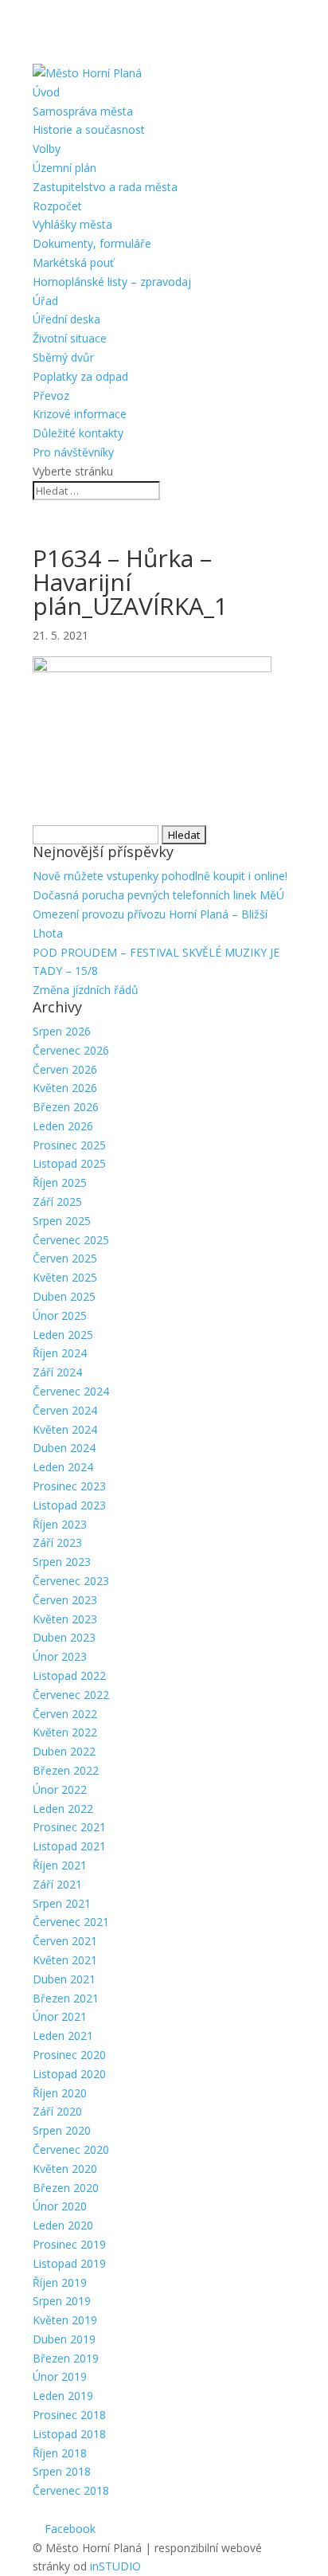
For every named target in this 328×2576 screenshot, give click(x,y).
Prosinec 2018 (69, 2415)
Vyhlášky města (72, 224)
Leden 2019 (63, 2396)
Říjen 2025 (60, 1182)
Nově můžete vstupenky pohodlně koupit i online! (160, 876)
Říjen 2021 (60, 1865)
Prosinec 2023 (69, 1486)
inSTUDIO (115, 2566)
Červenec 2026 (71, 1050)
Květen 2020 (65, 2169)
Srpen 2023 (62, 1562)
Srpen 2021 (62, 1903)
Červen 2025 (65, 1258)
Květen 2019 (65, 2320)
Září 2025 (57, 1202)
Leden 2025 (63, 1335)
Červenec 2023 (71, 1581)
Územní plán (64, 168)
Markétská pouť (73, 262)
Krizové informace (80, 414)
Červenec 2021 (71, 1922)
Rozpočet (57, 206)
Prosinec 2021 (69, 1827)
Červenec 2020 (71, 2149)
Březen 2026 (66, 1107)
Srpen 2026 (62, 1031)
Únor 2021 (60, 2016)
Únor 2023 (60, 1656)
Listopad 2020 (69, 2074)
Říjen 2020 (60, 2093)
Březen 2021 (66, 1998)
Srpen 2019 (62, 2301)
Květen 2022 (65, 1732)
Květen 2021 (65, 1960)
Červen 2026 (65, 1069)
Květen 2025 (65, 1277)
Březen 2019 (66, 2358)
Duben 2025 (64, 1296)
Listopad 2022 (69, 1676)
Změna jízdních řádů (86, 990)
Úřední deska (66, 319)
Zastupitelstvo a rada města (105, 187)
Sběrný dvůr (63, 357)
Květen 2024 (65, 1429)
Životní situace (70, 338)
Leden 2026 (63, 1126)
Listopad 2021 (69, 1846)
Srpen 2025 (62, 1221)
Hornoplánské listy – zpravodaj (112, 282)
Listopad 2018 (69, 2434)
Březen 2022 (66, 1770)
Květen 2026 (65, 1088)
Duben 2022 (64, 1751)
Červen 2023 (65, 1600)
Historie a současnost (89, 129)
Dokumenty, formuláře (92, 243)
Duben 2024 (64, 1448)
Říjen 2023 (60, 1524)
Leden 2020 (63, 2225)
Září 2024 (57, 1372)
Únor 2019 (60, 2376)
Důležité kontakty (78, 433)
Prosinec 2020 (69, 2055)
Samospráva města (83, 111)
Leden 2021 (63, 2036)
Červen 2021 (65, 1941)
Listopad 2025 (69, 1163)
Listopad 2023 (69, 1505)
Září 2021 (57, 1884)
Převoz (51, 395)
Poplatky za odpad (80, 376)
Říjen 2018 (60, 2453)
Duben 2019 (64, 2339)
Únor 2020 (60, 2206)
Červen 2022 (65, 1714)
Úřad (45, 301)
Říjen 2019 (60, 2282)
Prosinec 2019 (69, 2244)
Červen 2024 (65, 1410)
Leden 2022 (63, 1809)
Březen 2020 (66, 2188)
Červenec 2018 (71, 2490)
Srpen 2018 (62, 2471)
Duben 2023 (64, 1637)
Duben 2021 (64, 1979)
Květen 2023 (65, 1619)
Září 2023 (57, 1542)
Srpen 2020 (62, 2130)
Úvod (46, 92)
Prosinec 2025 (69, 1145)
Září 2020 (57, 2111)
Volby (47, 149)
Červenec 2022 (71, 1695)
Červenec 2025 (71, 1240)
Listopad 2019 (69, 2263)
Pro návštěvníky (73, 452)
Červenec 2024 (71, 1391)
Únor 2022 (60, 1789)
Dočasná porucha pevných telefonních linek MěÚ (158, 895)
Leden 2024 (63, 1467)
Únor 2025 (60, 1315)
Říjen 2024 (60, 1353)
